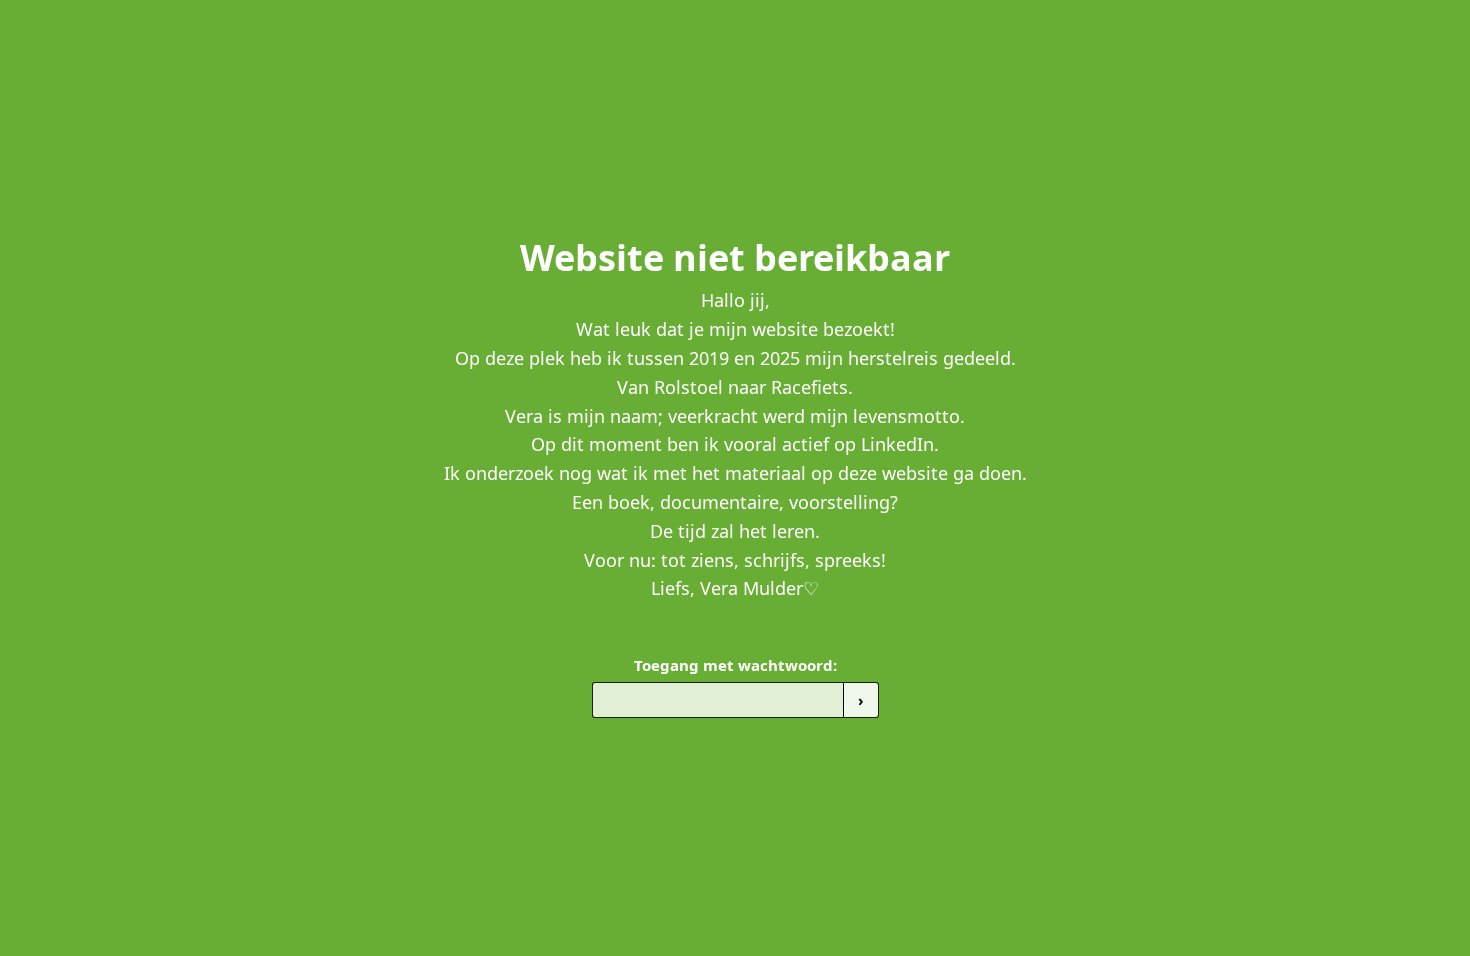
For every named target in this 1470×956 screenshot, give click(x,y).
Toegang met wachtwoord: (735, 665)
